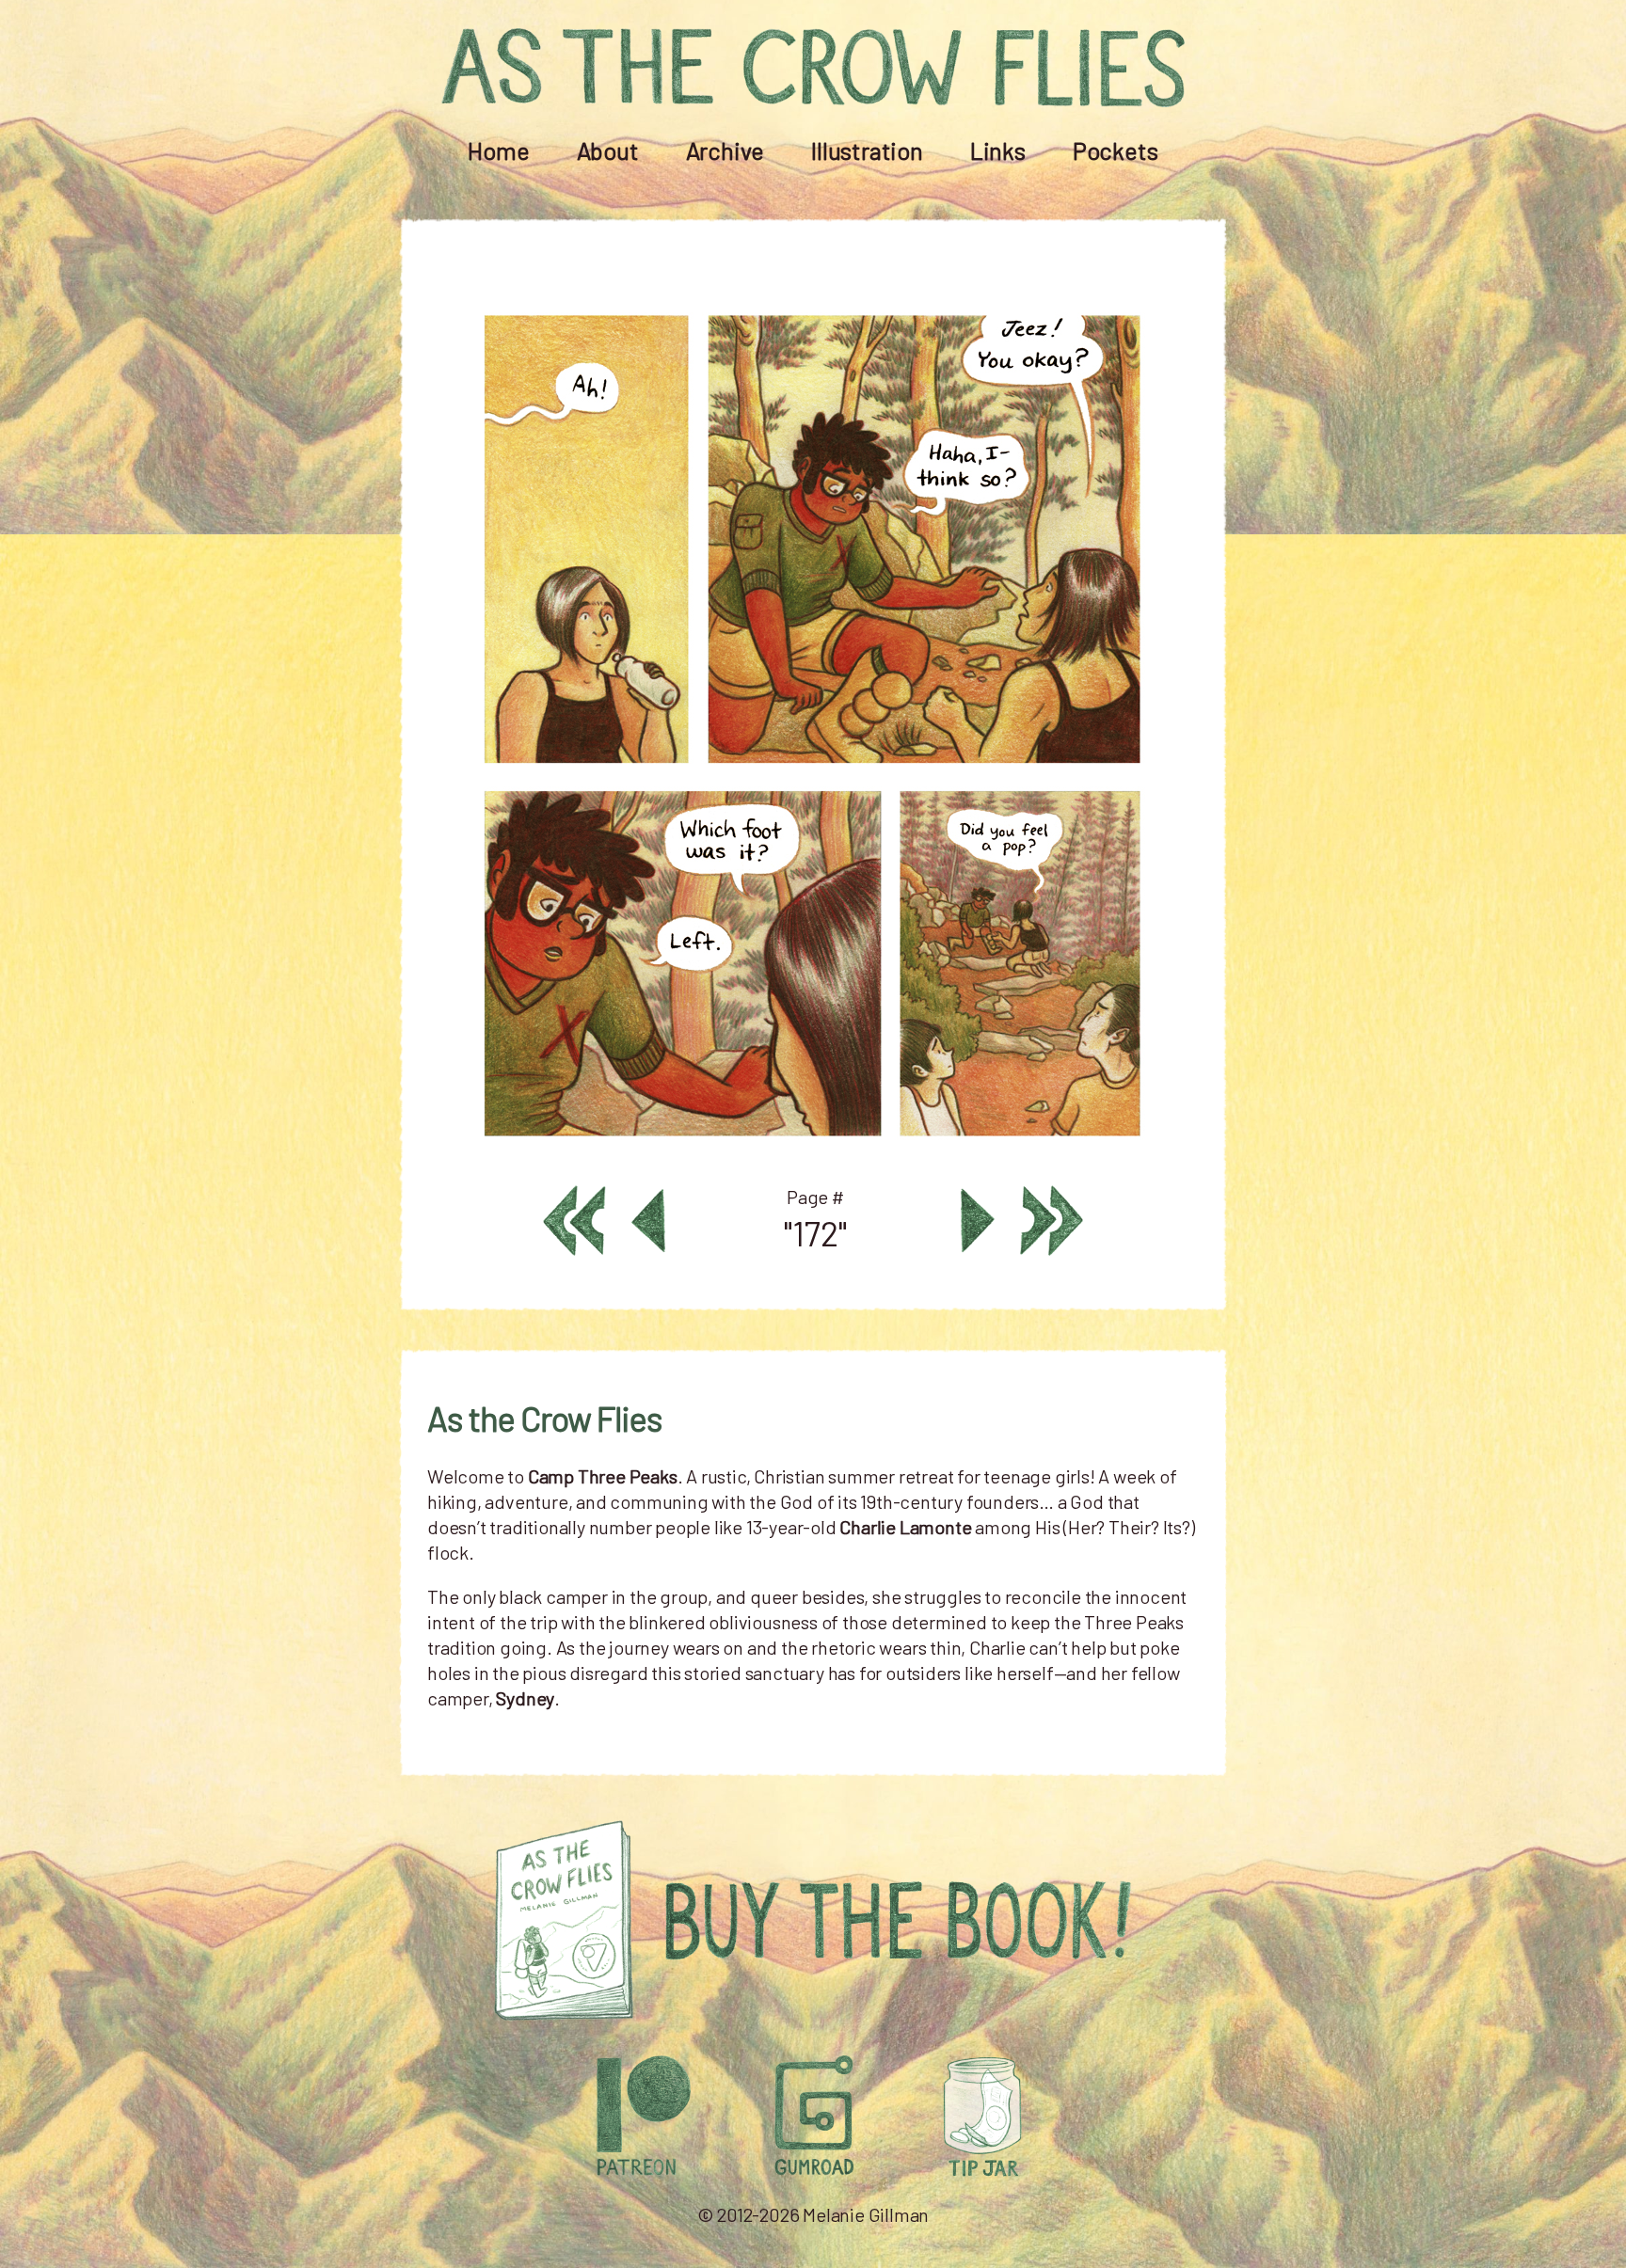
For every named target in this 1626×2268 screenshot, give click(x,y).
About (608, 151)
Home (498, 151)
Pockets (1116, 151)
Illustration (867, 151)
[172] (813, 1150)
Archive (725, 151)
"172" (815, 1233)
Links (998, 151)
